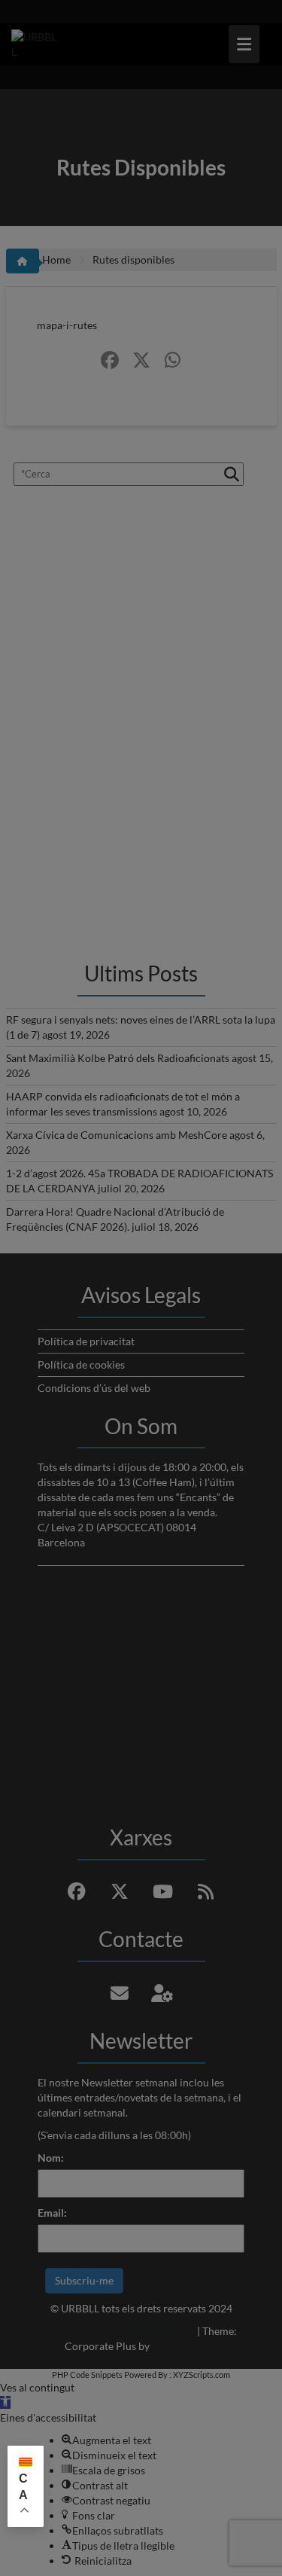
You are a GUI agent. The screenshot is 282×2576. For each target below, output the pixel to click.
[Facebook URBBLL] (110, 360)
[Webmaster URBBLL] (162, 1993)
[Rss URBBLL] (205, 1891)
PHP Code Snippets (87, 2375)
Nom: (51, 2158)
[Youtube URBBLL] (162, 1891)
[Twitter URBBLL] (141, 360)
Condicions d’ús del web (94, 1388)
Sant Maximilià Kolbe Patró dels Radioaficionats (118, 1058)
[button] (5, 2402)
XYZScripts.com (202, 2375)
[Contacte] (120, 1993)
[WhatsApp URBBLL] (173, 360)
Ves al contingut (37, 2387)
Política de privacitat (86, 1341)
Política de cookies (81, 1364)
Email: (52, 2213)
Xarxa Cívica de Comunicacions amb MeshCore (117, 1135)
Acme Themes (185, 2346)
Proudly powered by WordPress (120, 2331)
